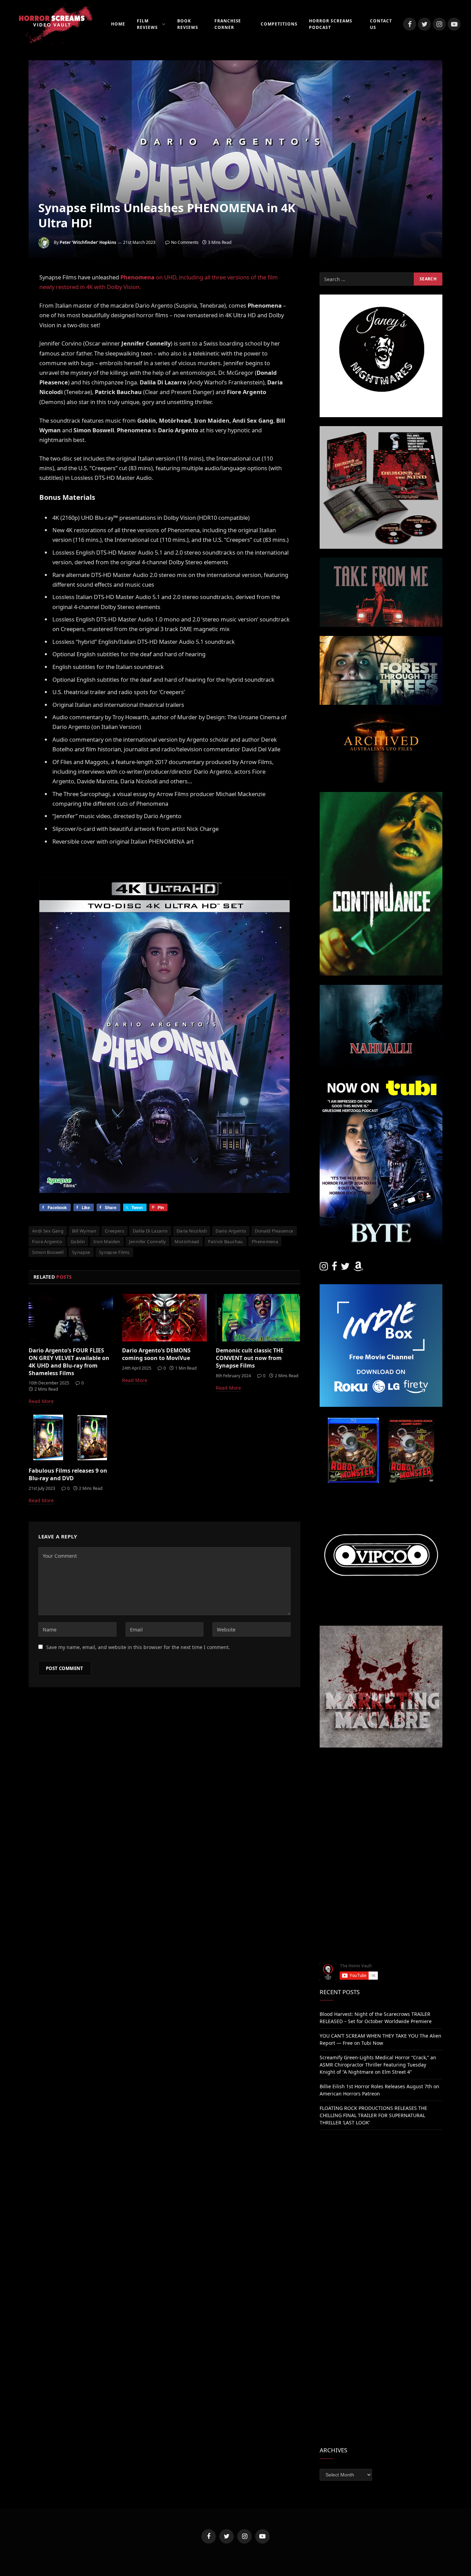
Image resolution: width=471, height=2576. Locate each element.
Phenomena (265, 1241)
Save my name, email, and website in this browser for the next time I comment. (138, 1647)
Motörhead (187, 1241)
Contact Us (381, 24)
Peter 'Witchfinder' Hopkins (88, 242)
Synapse (81, 1252)
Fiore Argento (47, 1241)
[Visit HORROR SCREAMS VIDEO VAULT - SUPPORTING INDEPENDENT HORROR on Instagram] (324, 1268)
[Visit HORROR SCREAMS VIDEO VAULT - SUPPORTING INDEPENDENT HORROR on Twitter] (345, 1268)
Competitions (279, 24)
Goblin (78, 1241)
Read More (41, 1401)
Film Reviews (147, 24)
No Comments (185, 242)
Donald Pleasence (274, 1231)
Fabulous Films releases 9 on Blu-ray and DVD (68, 1475)
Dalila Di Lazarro (150, 1231)
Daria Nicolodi (192, 1231)
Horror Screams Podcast (330, 24)
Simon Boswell (48, 1252)
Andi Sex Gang (48, 1231)
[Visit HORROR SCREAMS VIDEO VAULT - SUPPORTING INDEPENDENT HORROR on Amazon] (358, 1268)
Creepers (114, 1231)
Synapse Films (114, 1252)
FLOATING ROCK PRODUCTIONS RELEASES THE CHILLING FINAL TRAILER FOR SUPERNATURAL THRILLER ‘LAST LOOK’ (373, 2115)
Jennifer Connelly (148, 1241)
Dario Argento (231, 1231)
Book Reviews (188, 24)
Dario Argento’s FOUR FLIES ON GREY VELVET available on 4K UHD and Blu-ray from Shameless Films (69, 1362)
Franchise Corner (228, 24)
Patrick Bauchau (226, 1241)
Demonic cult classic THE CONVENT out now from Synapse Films (250, 1358)
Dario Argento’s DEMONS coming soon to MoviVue (156, 1354)
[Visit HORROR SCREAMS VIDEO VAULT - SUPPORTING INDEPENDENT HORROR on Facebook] (334, 1268)
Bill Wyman (84, 1231)
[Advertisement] (381, 1805)
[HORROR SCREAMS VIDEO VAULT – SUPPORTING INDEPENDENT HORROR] (52, 24)
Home (118, 24)
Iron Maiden (107, 1241)
